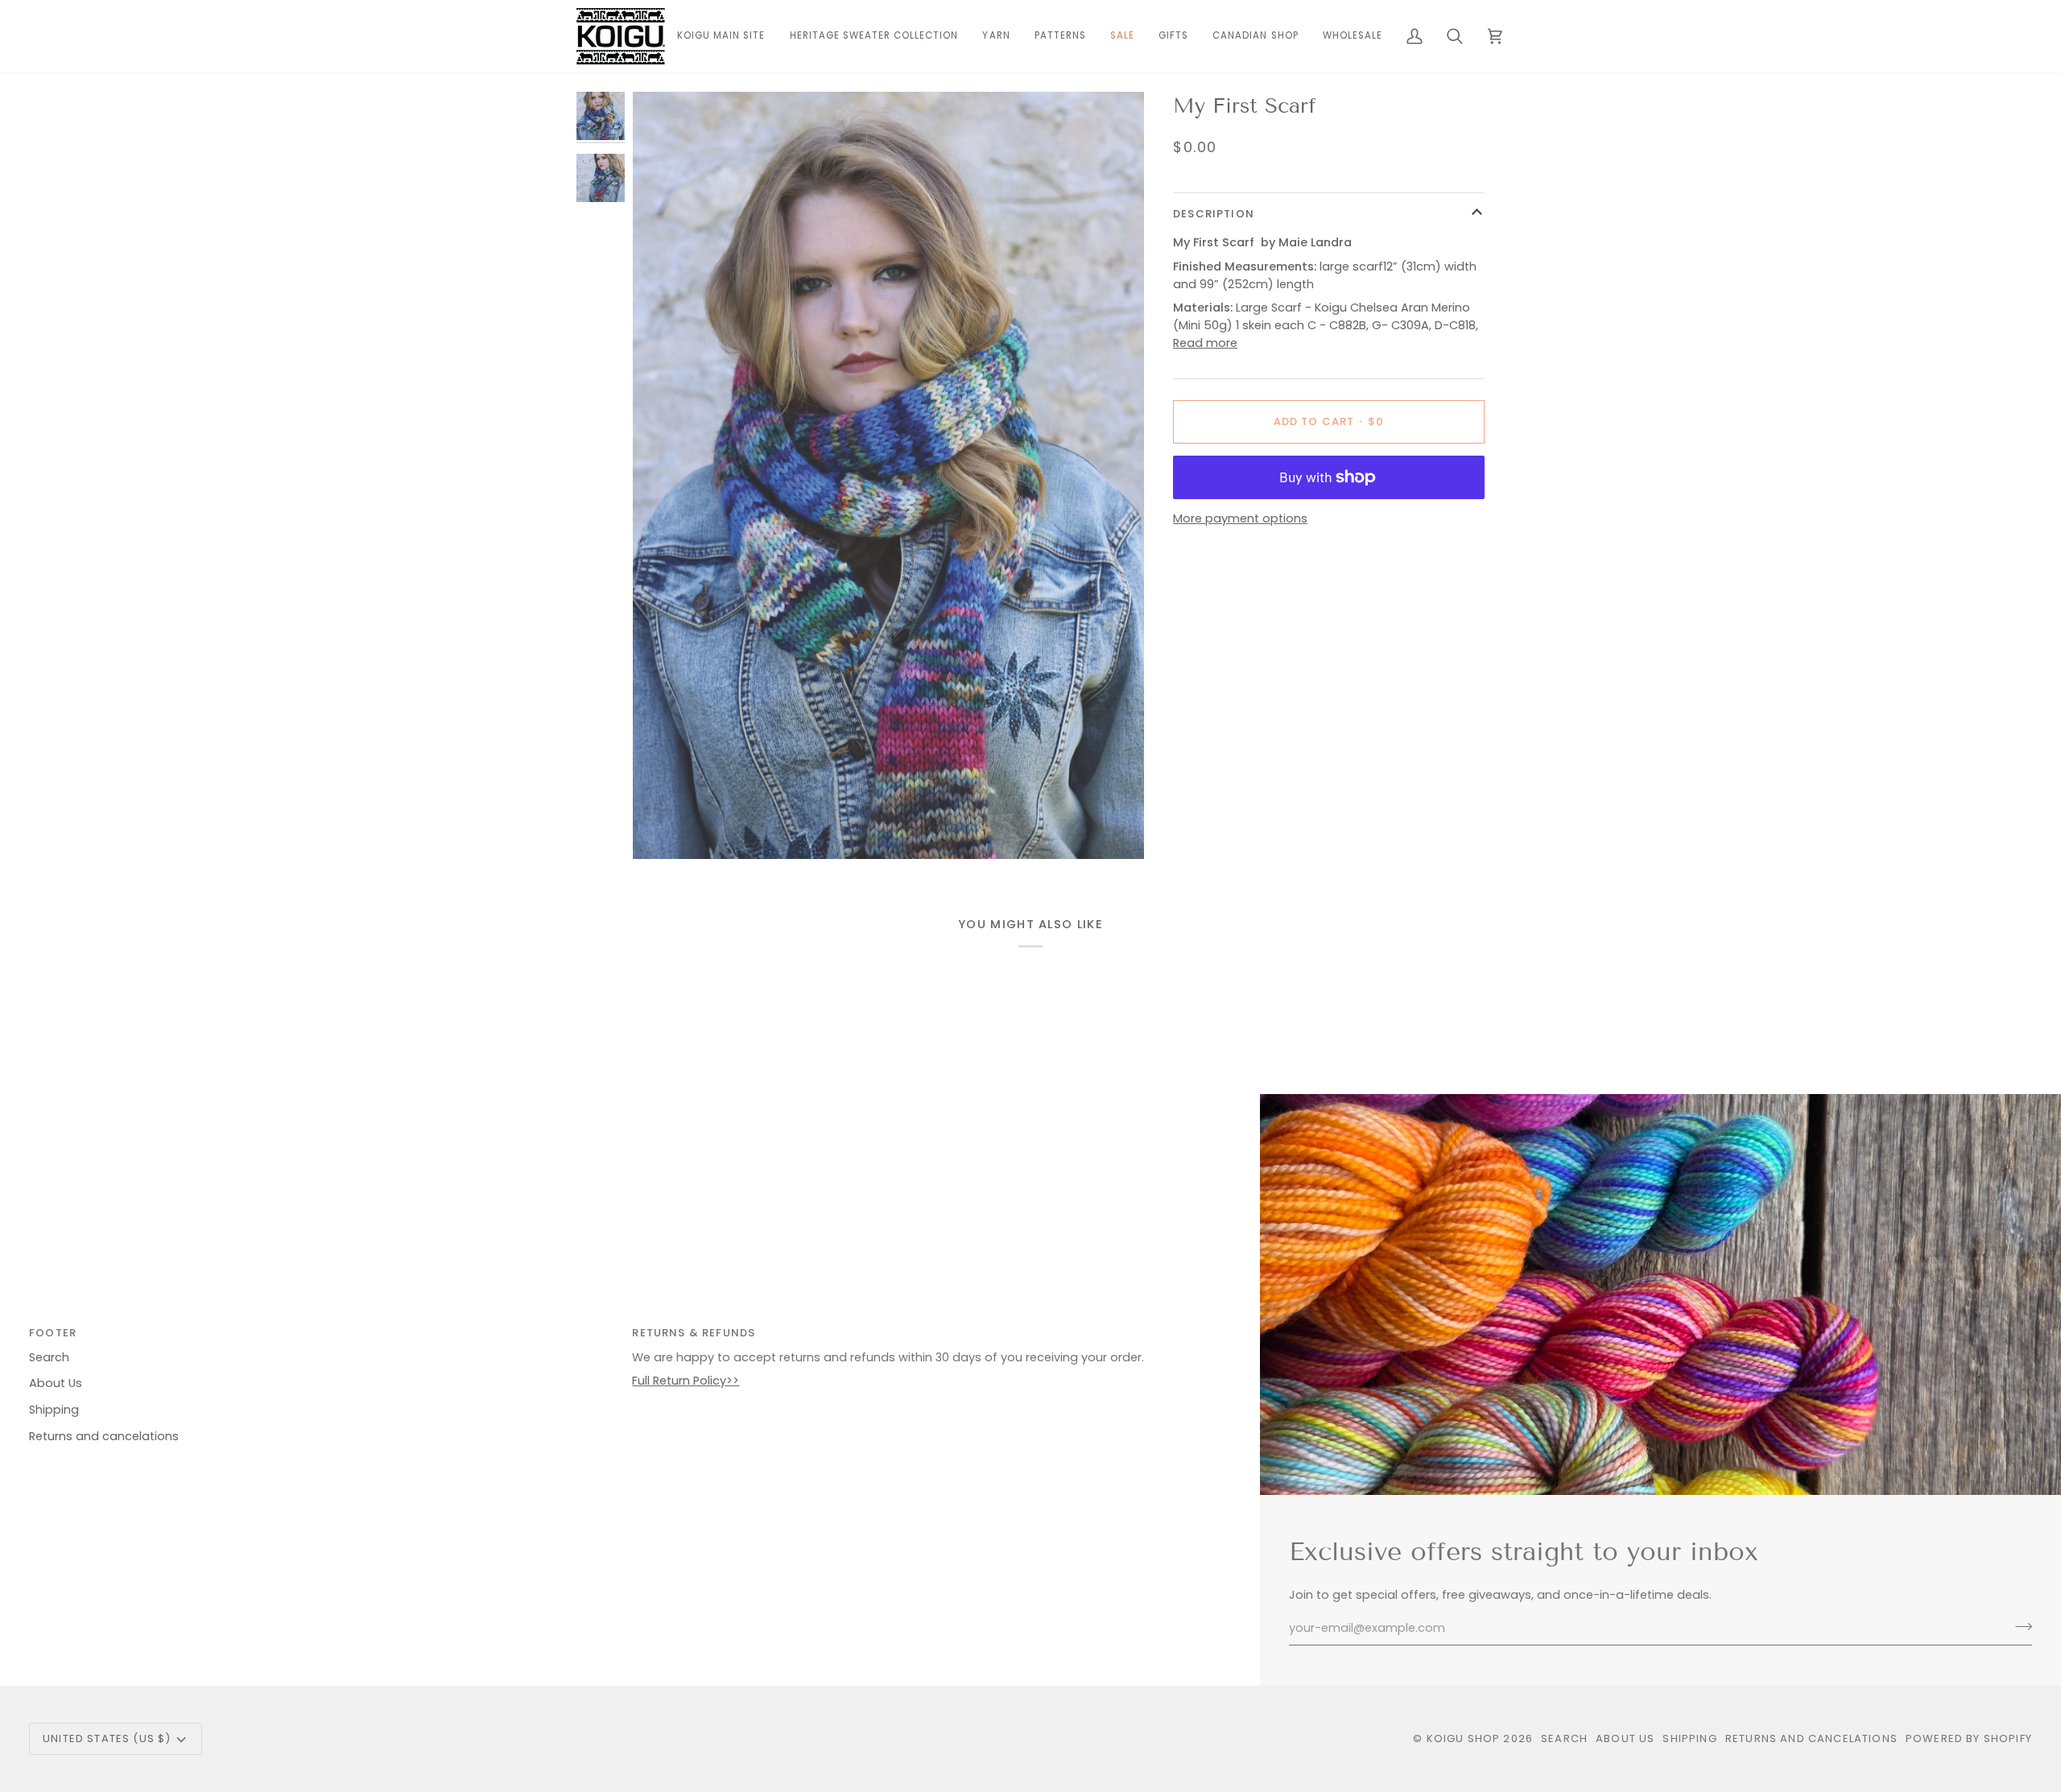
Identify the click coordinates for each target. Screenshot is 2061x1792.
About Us (56, 1383)
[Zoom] (888, 475)
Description (1214, 214)
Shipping (54, 1410)
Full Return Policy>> (686, 1381)
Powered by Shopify (1969, 1738)
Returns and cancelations (104, 1436)
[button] (996, 36)
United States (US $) (107, 1738)
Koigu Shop (1464, 1738)
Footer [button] (53, 1333)
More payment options (1240, 518)
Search (49, 1357)
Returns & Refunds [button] (694, 1333)
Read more (1205, 343)
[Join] (2019, 1626)
